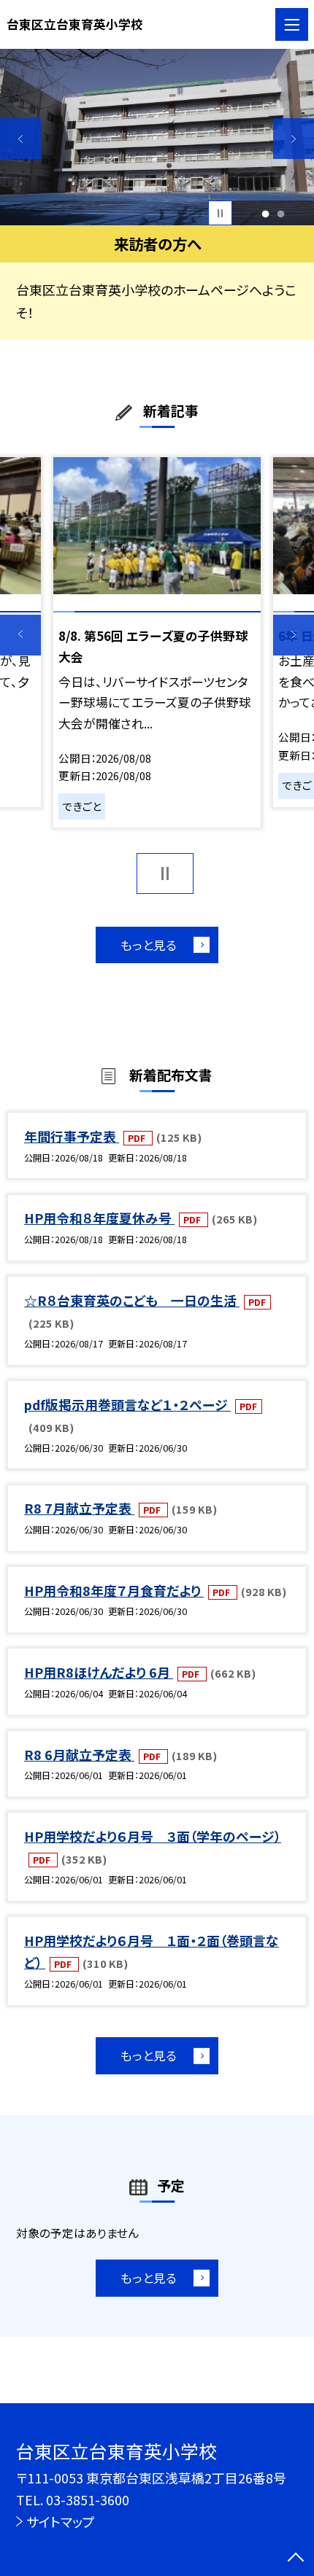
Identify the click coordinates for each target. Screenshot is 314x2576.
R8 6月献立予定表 (79, 1754)
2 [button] (281, 213)
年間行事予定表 (72, 1136)
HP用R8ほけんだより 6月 (99, 1672)
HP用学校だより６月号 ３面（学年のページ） (153, 1836)
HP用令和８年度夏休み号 (99, 1218)
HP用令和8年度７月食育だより (114, 1590)
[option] (157, 137)
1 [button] (266, 213)
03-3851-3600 (88, 2499)
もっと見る (149, 945)
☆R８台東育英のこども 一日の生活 (132, 1300)
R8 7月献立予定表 (79, 1508)
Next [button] (294, 139)
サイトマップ (61, 2521)
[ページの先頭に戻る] (296, 2559)
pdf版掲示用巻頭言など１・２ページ (127, 1404)
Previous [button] (20, 139)
